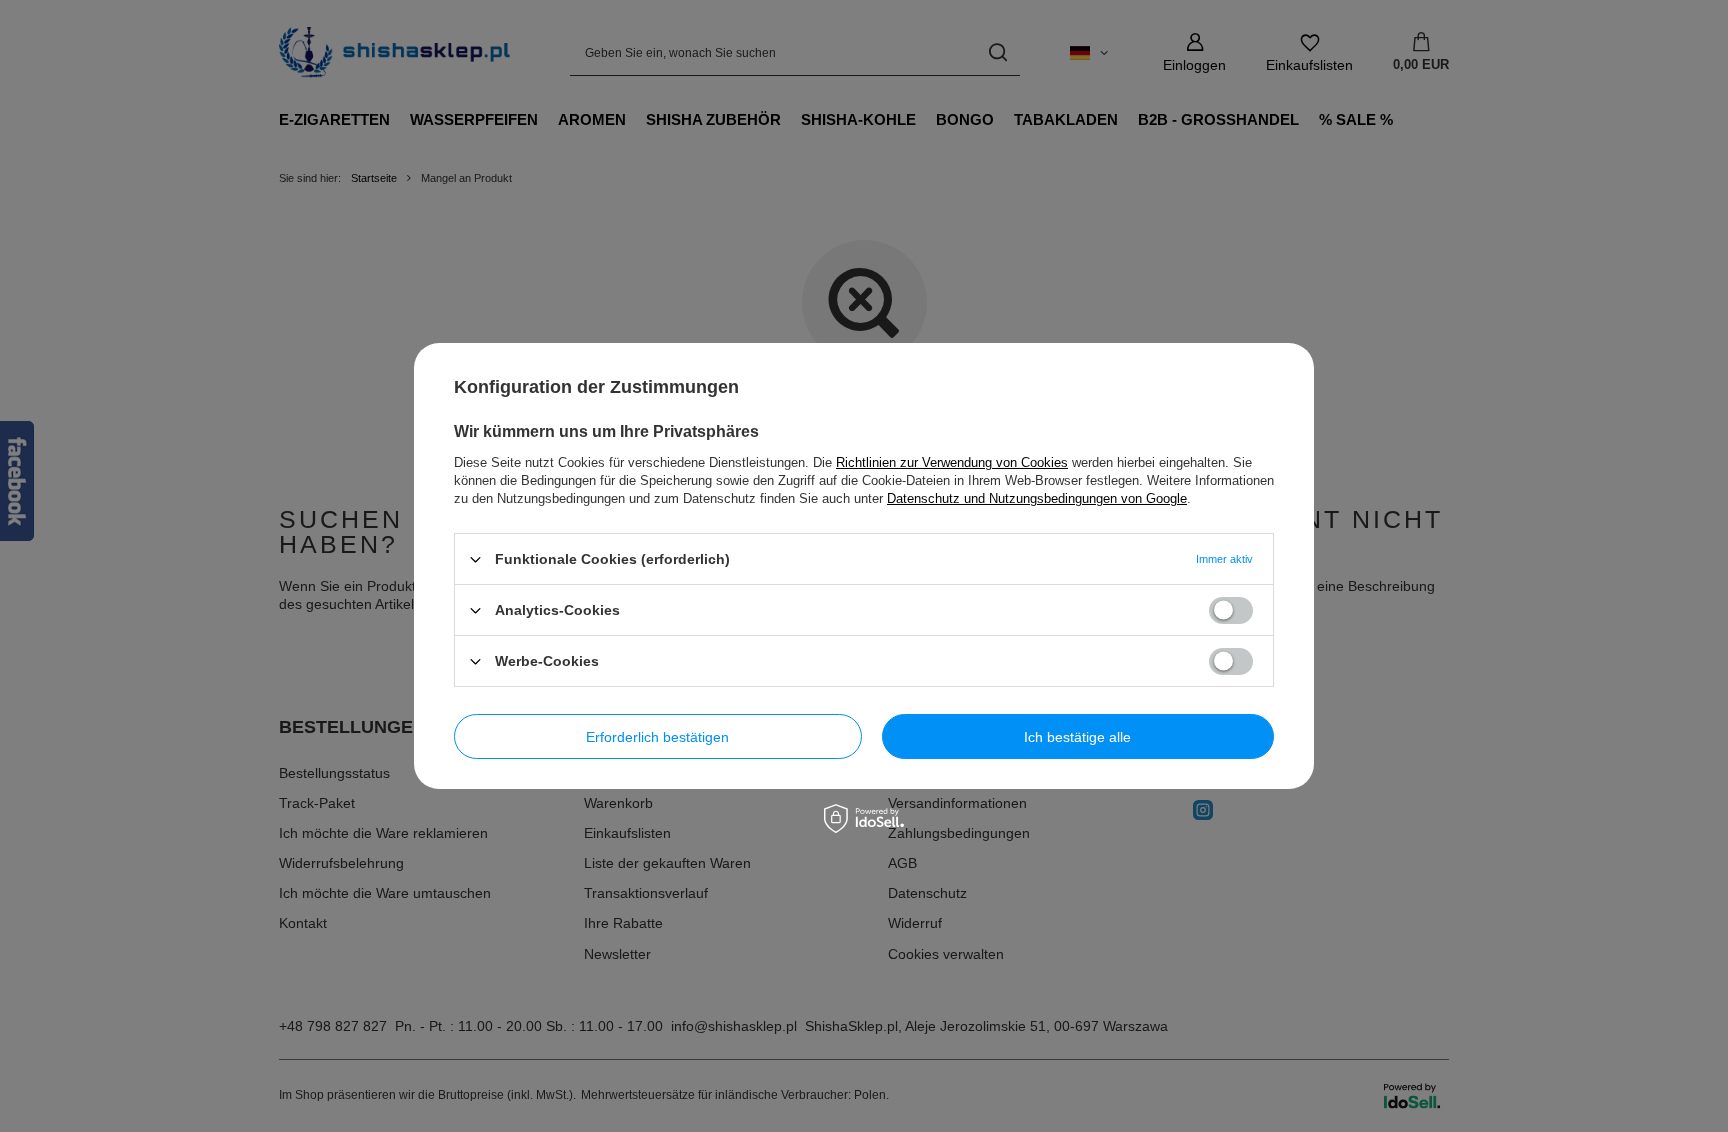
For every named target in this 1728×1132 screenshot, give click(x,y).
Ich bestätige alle (1077, 736)
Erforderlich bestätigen (657, 736)
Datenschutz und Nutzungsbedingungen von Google (1037, 498)
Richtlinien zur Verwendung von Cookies (952, 462)
